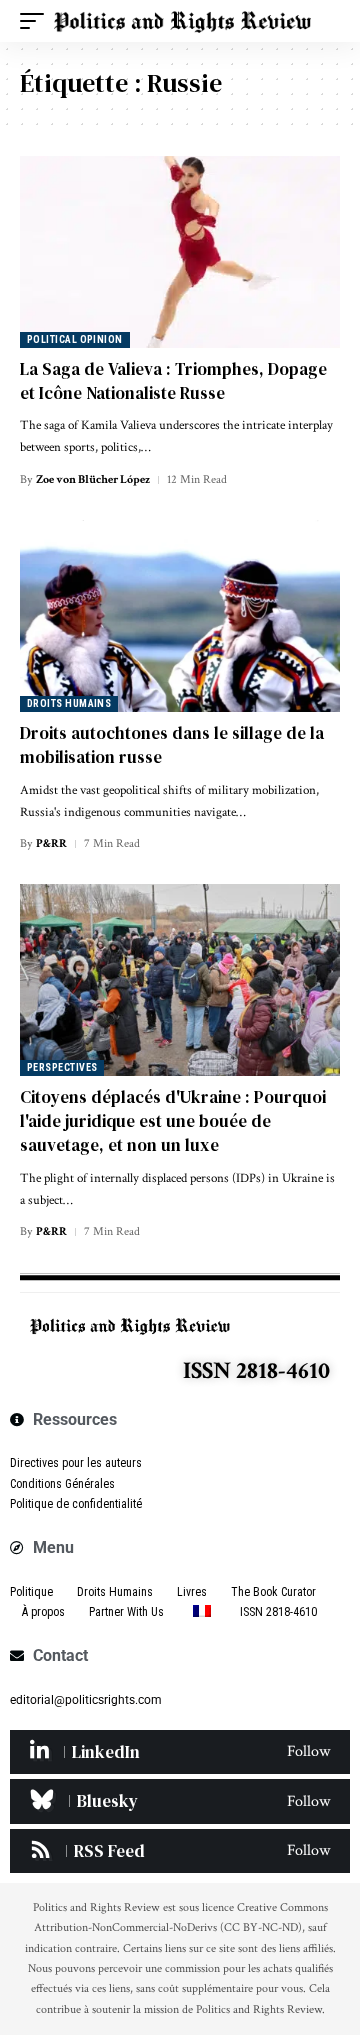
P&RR (51, 843)
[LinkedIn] (180, 1752)
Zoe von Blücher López (93, 479)
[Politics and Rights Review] (182, 21)
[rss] (180, 1851)
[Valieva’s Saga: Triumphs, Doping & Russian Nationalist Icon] (180, 252)
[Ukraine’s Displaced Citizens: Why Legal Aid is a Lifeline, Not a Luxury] (180, 980)
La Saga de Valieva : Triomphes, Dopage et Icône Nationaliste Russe (173, 381)
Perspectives (62, 1067)
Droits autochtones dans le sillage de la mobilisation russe (172, 745)
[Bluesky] (180, 1801)
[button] (37, 21)
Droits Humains (69, 703)
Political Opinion (75, 339)
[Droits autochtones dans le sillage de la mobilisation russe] (180, 616)
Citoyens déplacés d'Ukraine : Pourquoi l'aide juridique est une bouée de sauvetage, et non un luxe (173, 1121)
